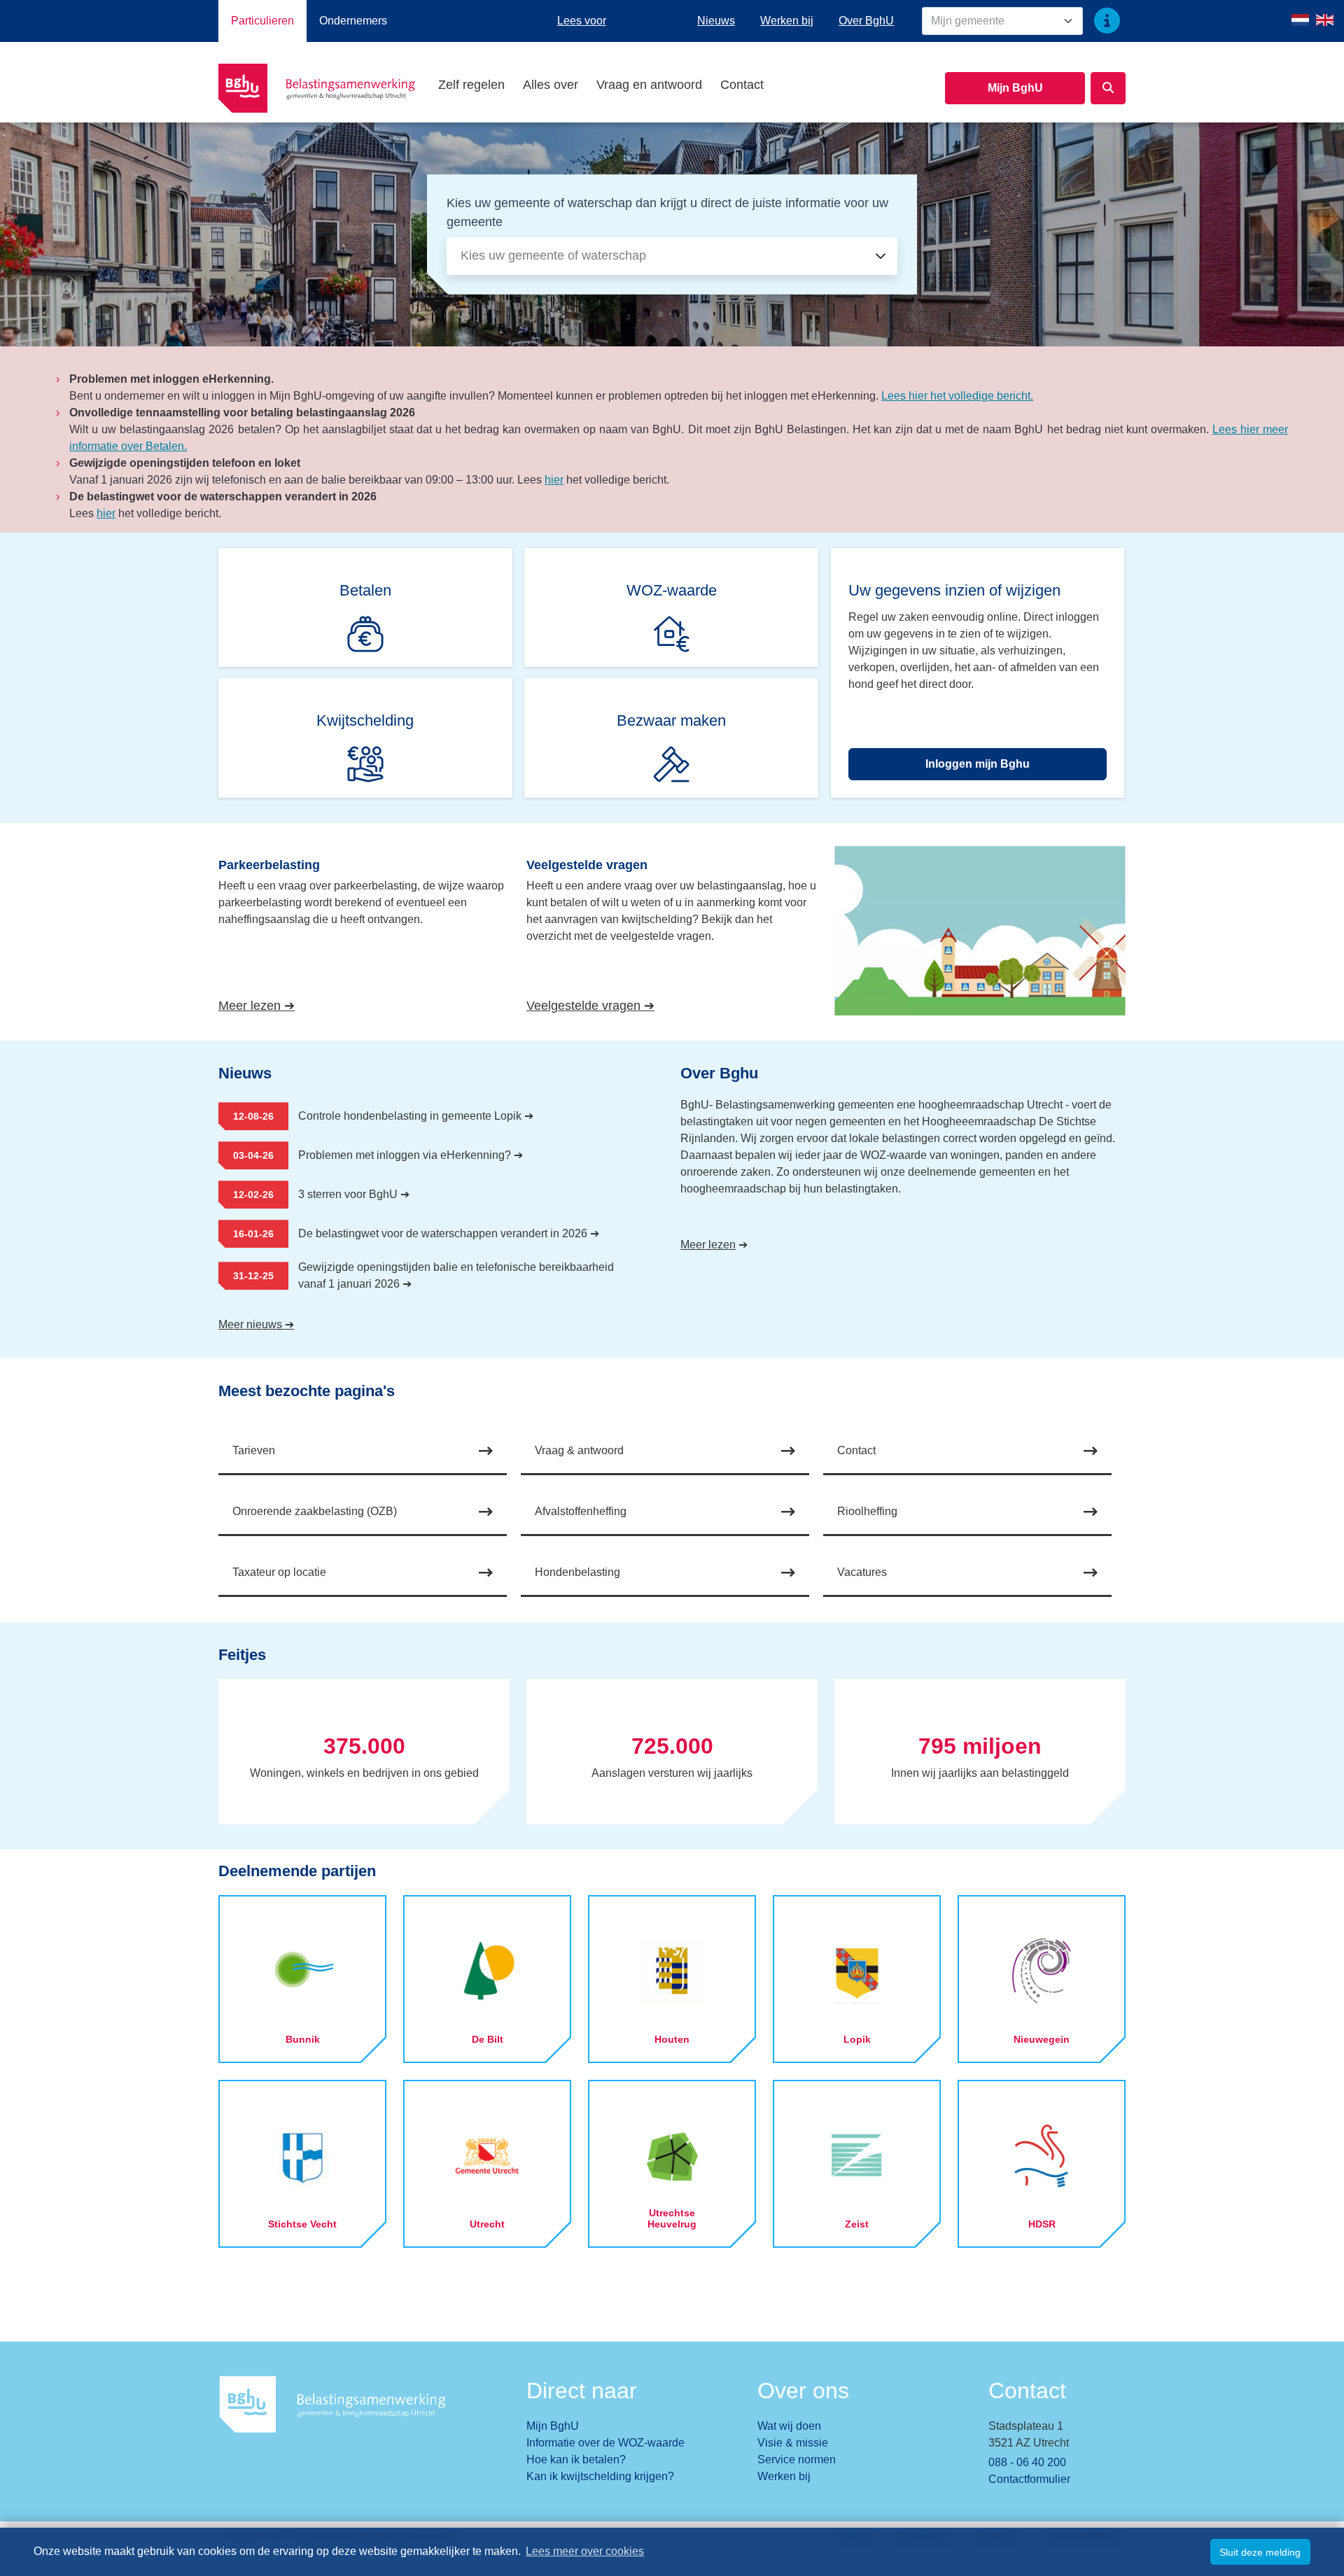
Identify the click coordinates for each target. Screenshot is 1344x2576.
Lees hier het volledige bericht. (957, 396)
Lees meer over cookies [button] (585, 2551)
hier (554, 480)
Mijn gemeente (968, 21)
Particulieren (262, 21)
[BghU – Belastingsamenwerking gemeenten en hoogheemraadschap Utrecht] (324, 88)
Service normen (797, 2459)
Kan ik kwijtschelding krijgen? (600, 2476)
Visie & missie (793, 2443)
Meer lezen (708, 1245)
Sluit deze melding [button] (1260, 2552)
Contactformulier (1029, 2479)
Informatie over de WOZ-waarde (605, 2443)
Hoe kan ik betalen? (576, 2459)
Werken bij (787, 21)
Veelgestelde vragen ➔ (654, 1005)
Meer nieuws (256, 1324)
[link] (366, 607)
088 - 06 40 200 (1027, 2462)
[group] (364, 1752)
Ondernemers (353, 21)
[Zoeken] (1108, 88)
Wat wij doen (789, 2426)
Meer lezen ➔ (310, 1005)
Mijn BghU (1015, 88)
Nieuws (716, 21)
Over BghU (866, 21)
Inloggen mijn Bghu (978, 764)
